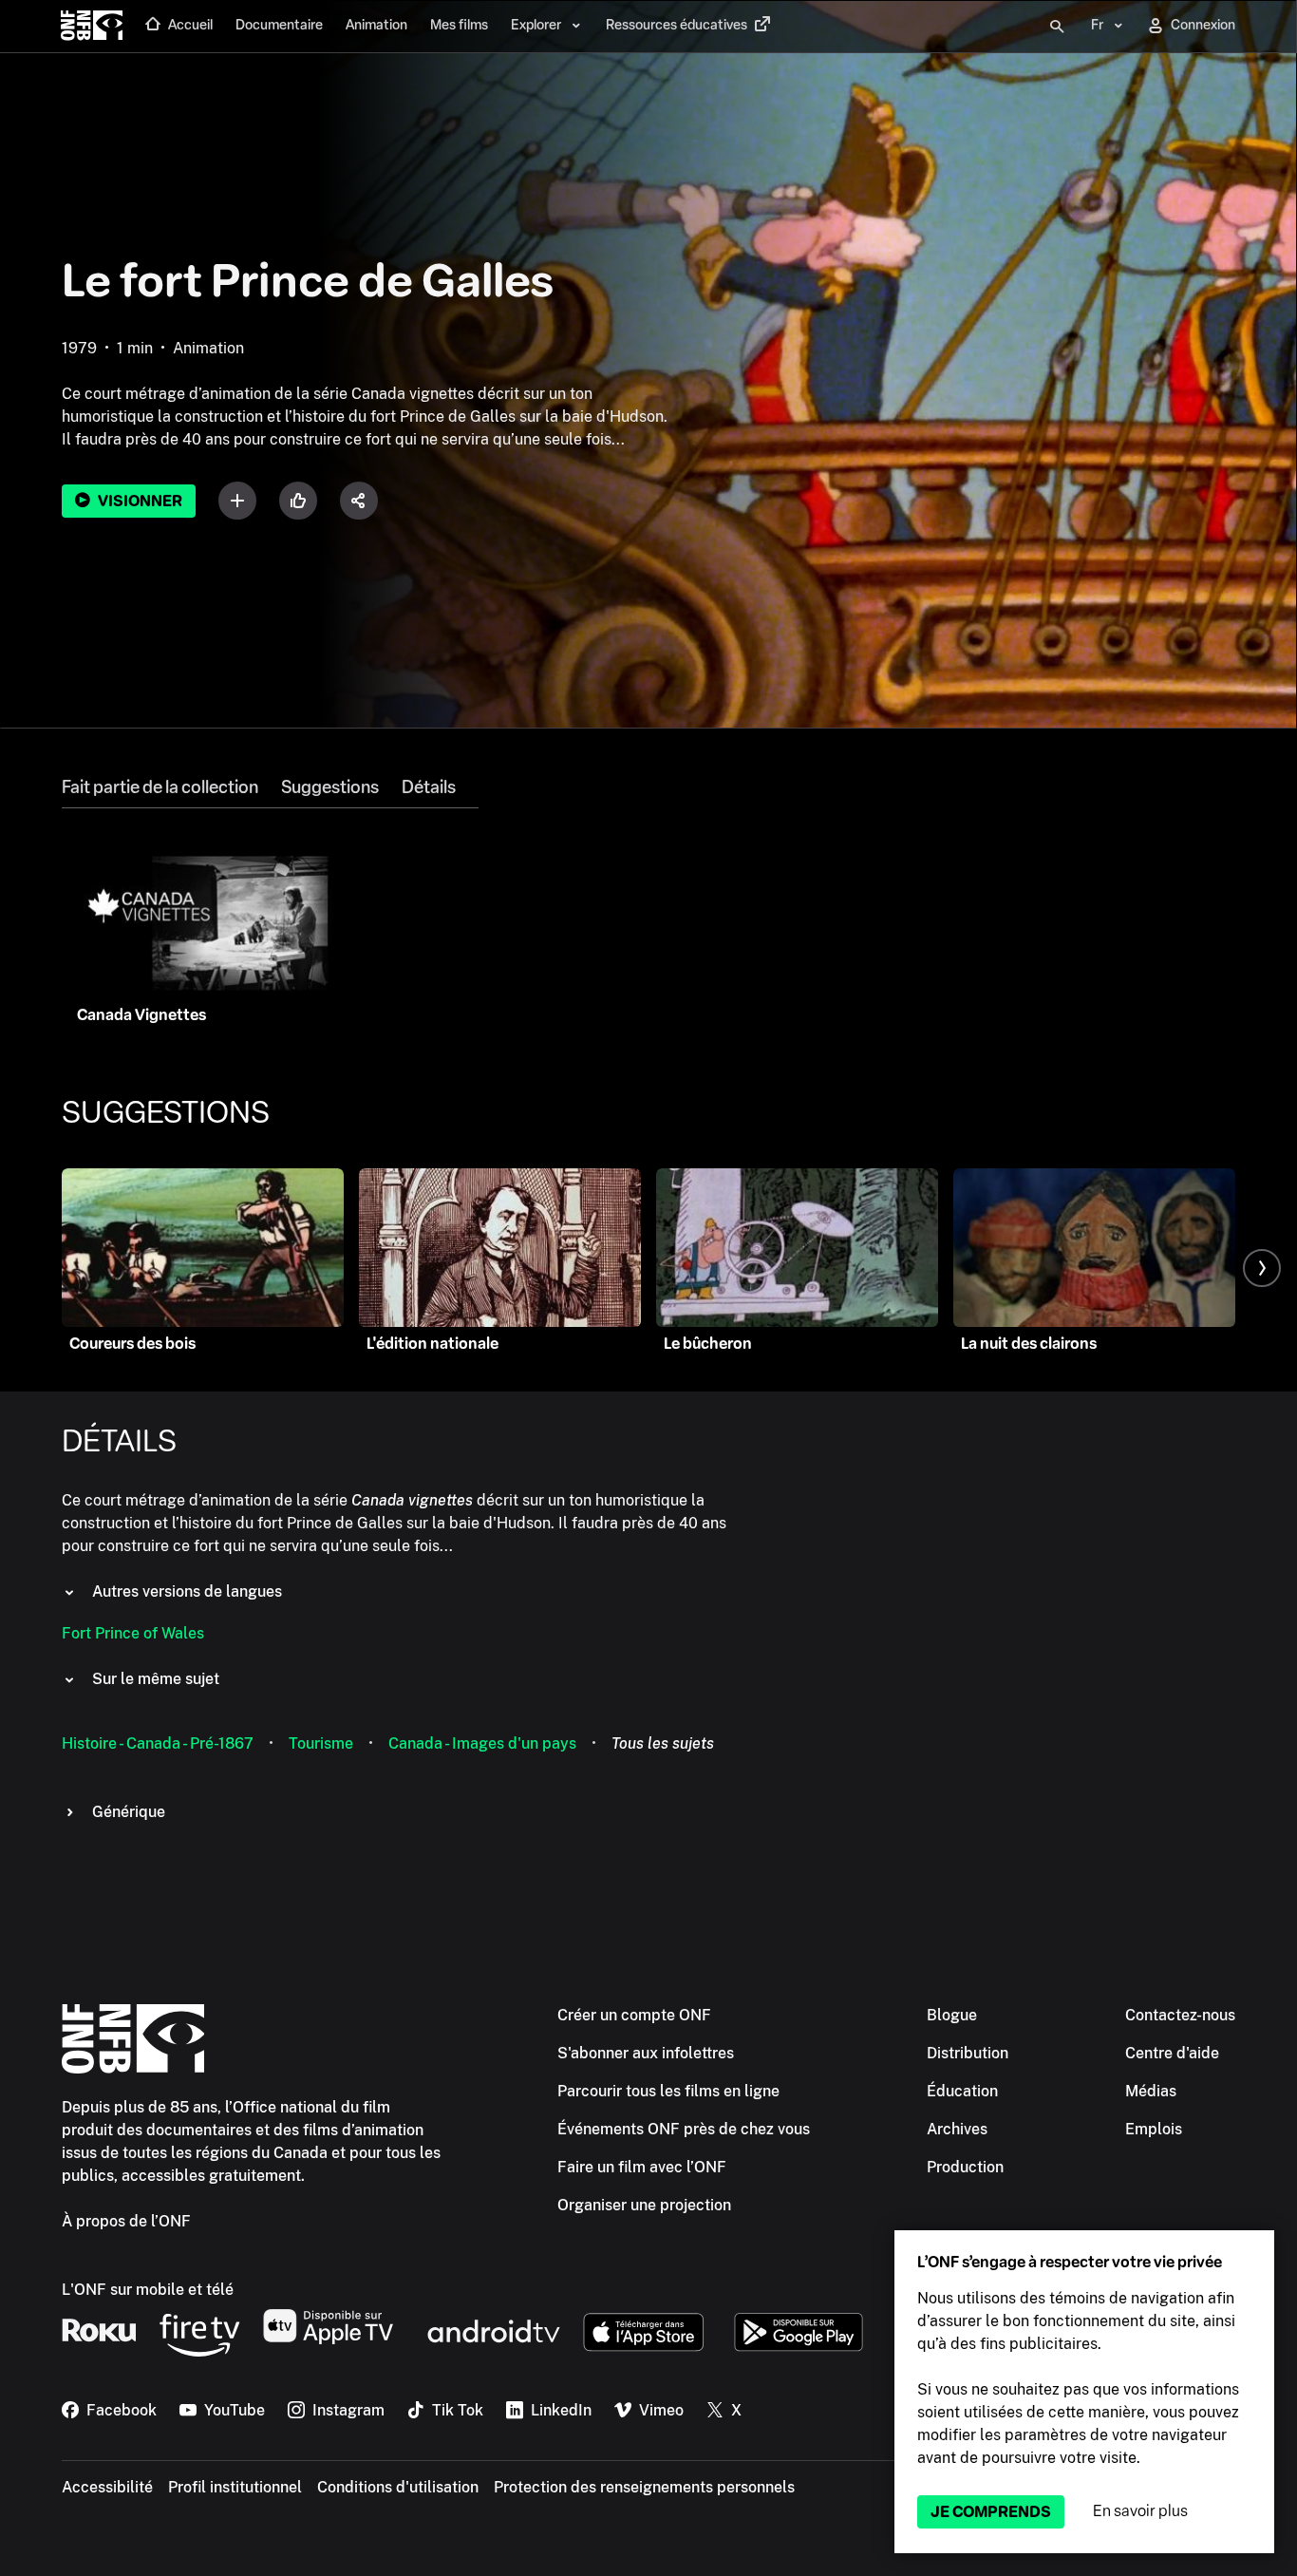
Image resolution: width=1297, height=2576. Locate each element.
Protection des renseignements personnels (644, 2487)
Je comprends (991, 2512)
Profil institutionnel (235, 2487)
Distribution (968, 2053)
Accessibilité (107, 2487)
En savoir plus (1140, 2511)
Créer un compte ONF (634, 2015)
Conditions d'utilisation (398, 2487)
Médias (1151, 2091)
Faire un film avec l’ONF (642, 2167)
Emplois (1154, 2129)
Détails (429, 787)
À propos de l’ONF (126, 2221)
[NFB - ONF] (92, 27)
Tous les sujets (663, 1743)
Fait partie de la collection (160, 787)
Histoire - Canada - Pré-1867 (158, 1743)
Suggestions (330, 787)
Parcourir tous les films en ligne (668, 2091)
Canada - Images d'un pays (482, 1743)
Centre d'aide (1172, 2053)
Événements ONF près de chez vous (684, 2129)
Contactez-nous (1180, 2015)
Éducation (962, 2091)
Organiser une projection (644, 2205)
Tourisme (321, 1743)
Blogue (952, 2015)
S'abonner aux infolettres (646, 2053)
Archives (957, 2129)
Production (965, 2167)
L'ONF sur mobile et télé (148, 2290)
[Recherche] (1057, 27)
